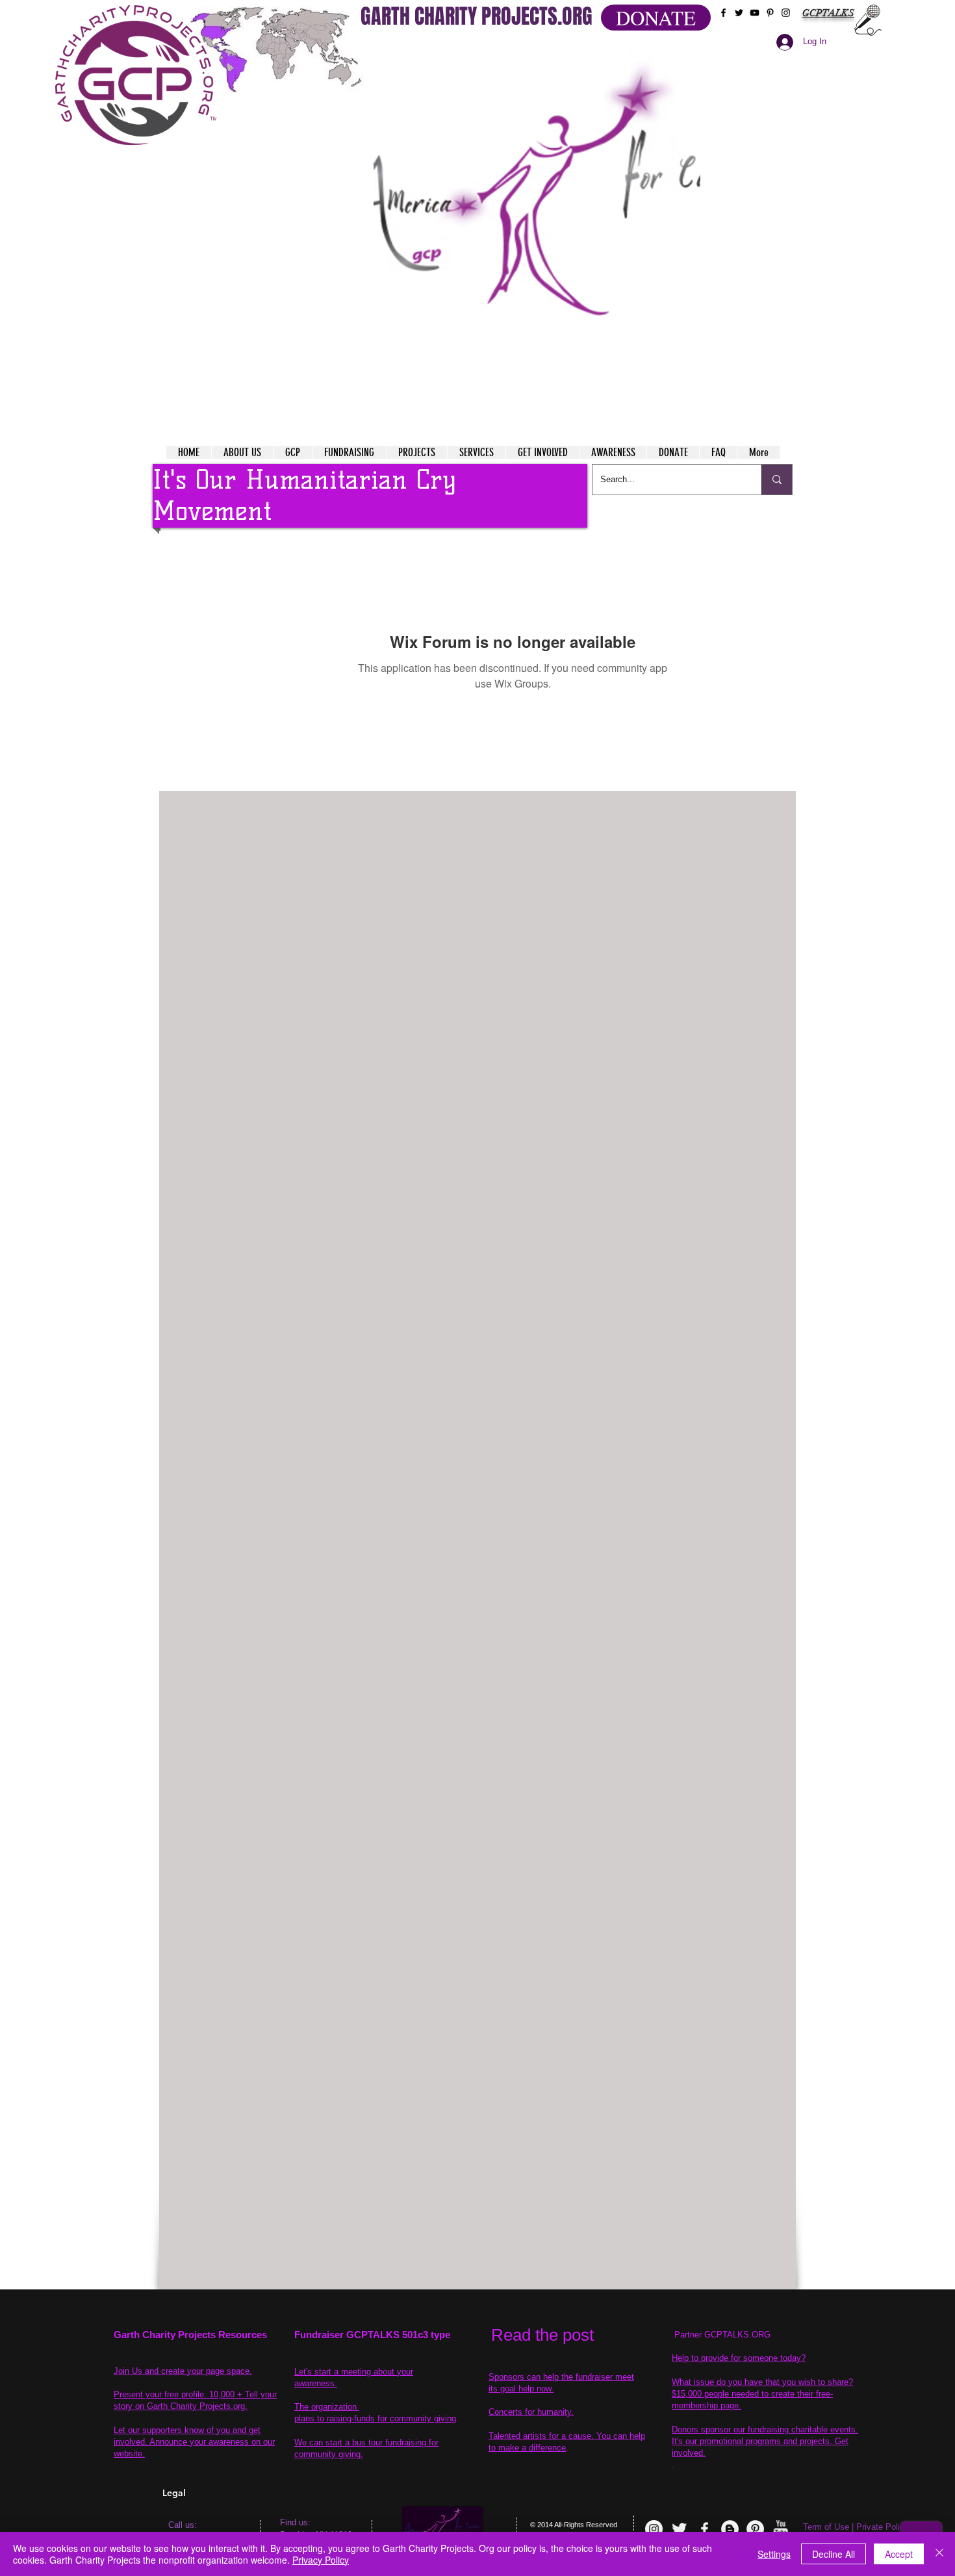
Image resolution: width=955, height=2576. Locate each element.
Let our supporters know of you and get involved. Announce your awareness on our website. (194, 2442)
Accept (899, 2554)
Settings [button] (774, 2554)
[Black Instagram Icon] (786, 13)
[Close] (939, 2554)
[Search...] (777, 480)
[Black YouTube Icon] (755, 13)
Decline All (834, 2554)
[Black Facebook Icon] (723, 13)
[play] (665, 51)
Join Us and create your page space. (183, 2371)
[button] (537, 208)
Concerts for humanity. (531, 2412)
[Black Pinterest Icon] (770, 13)
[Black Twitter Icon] (739, 13)
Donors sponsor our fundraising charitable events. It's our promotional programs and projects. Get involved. (765, 2441)
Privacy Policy (321, 2560)
